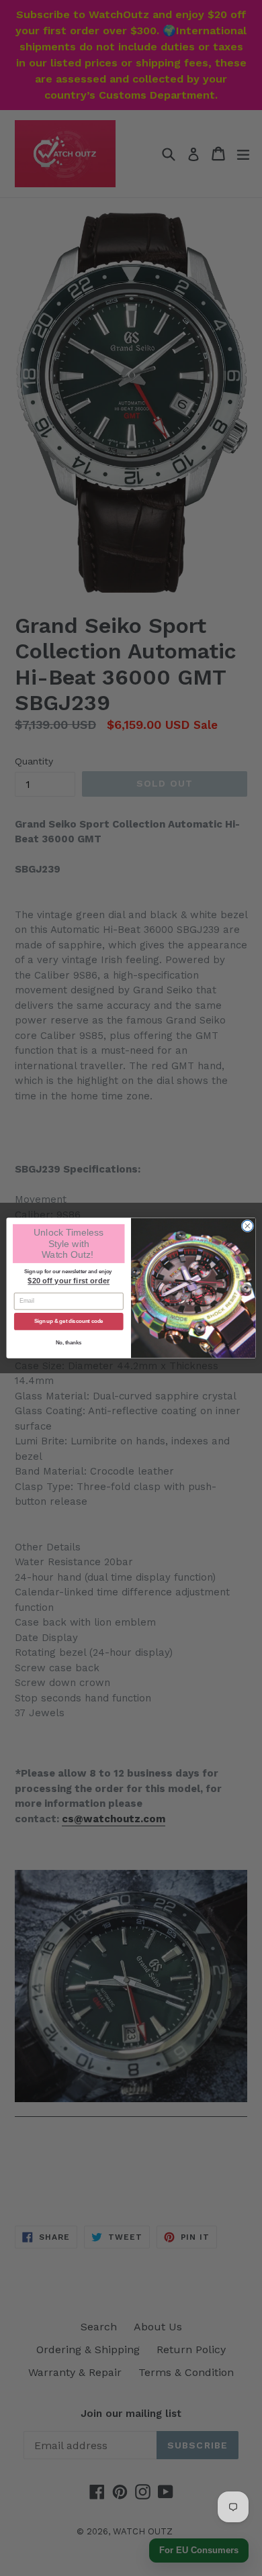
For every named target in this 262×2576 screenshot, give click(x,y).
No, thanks (69, 1342)
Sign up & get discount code (69, 1322)
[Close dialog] (248, 1226)
